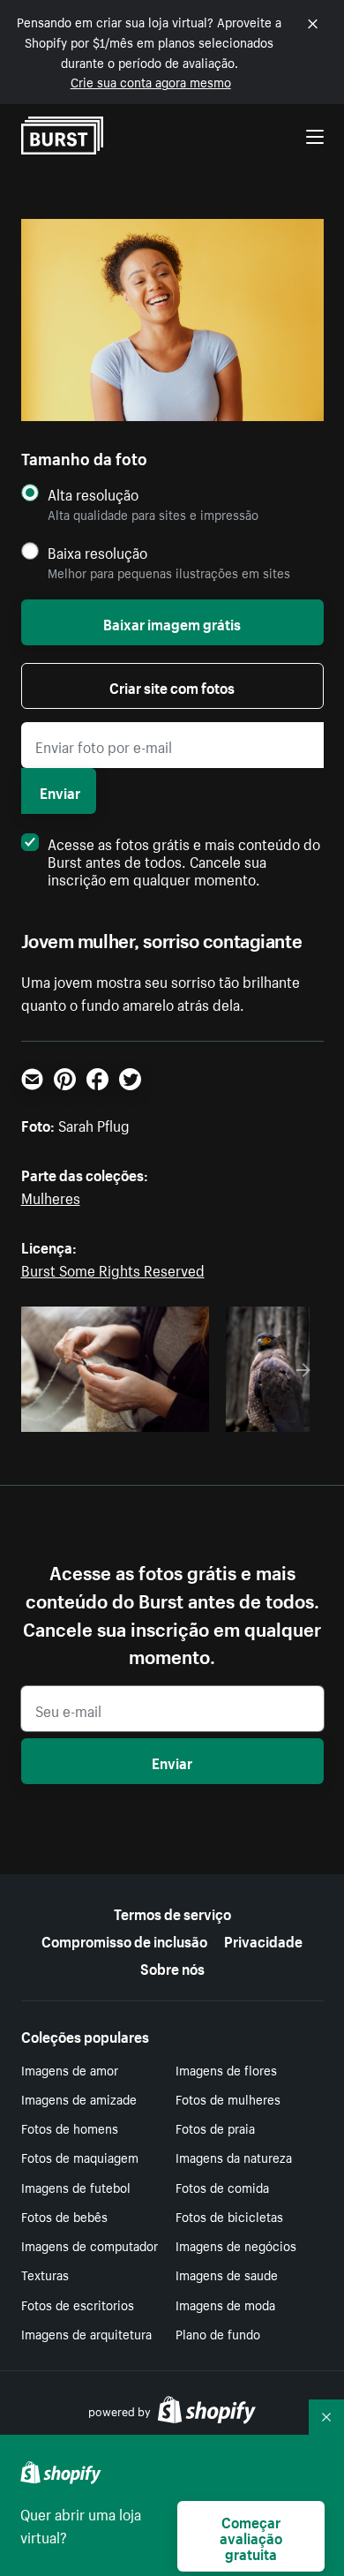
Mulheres (51, 1196)
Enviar (60, 791)
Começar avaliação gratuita (251, 2536)
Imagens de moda (225, 2304)
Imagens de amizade (79, 2098)
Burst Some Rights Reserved (113, 1269)
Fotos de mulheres (228, 2098)
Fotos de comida (222, 2187)
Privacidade (263, 1940)
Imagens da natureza (234, 2157)
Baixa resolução (97, 552)
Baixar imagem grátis (172, 622)
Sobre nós (172, 1967)
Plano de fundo (218, 2333)
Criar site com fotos (172, 686)
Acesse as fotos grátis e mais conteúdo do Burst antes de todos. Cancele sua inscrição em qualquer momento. (184, 860)
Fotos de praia (215, 2128)
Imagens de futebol (76, 2187)
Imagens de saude (227, 2274)
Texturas (45, 2274)
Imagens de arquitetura (86, 2333)
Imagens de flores (226, 2069)
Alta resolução (93, 494)
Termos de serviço (172, 1912)
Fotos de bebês (64, 2216)
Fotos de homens (70, 2128)
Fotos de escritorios (78, 2304)
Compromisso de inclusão (124, 1940)
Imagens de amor (70, 2069)
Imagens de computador (90, 2245)
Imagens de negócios (236, 2245)
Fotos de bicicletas (229, 2216)
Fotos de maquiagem (80, 2157)
